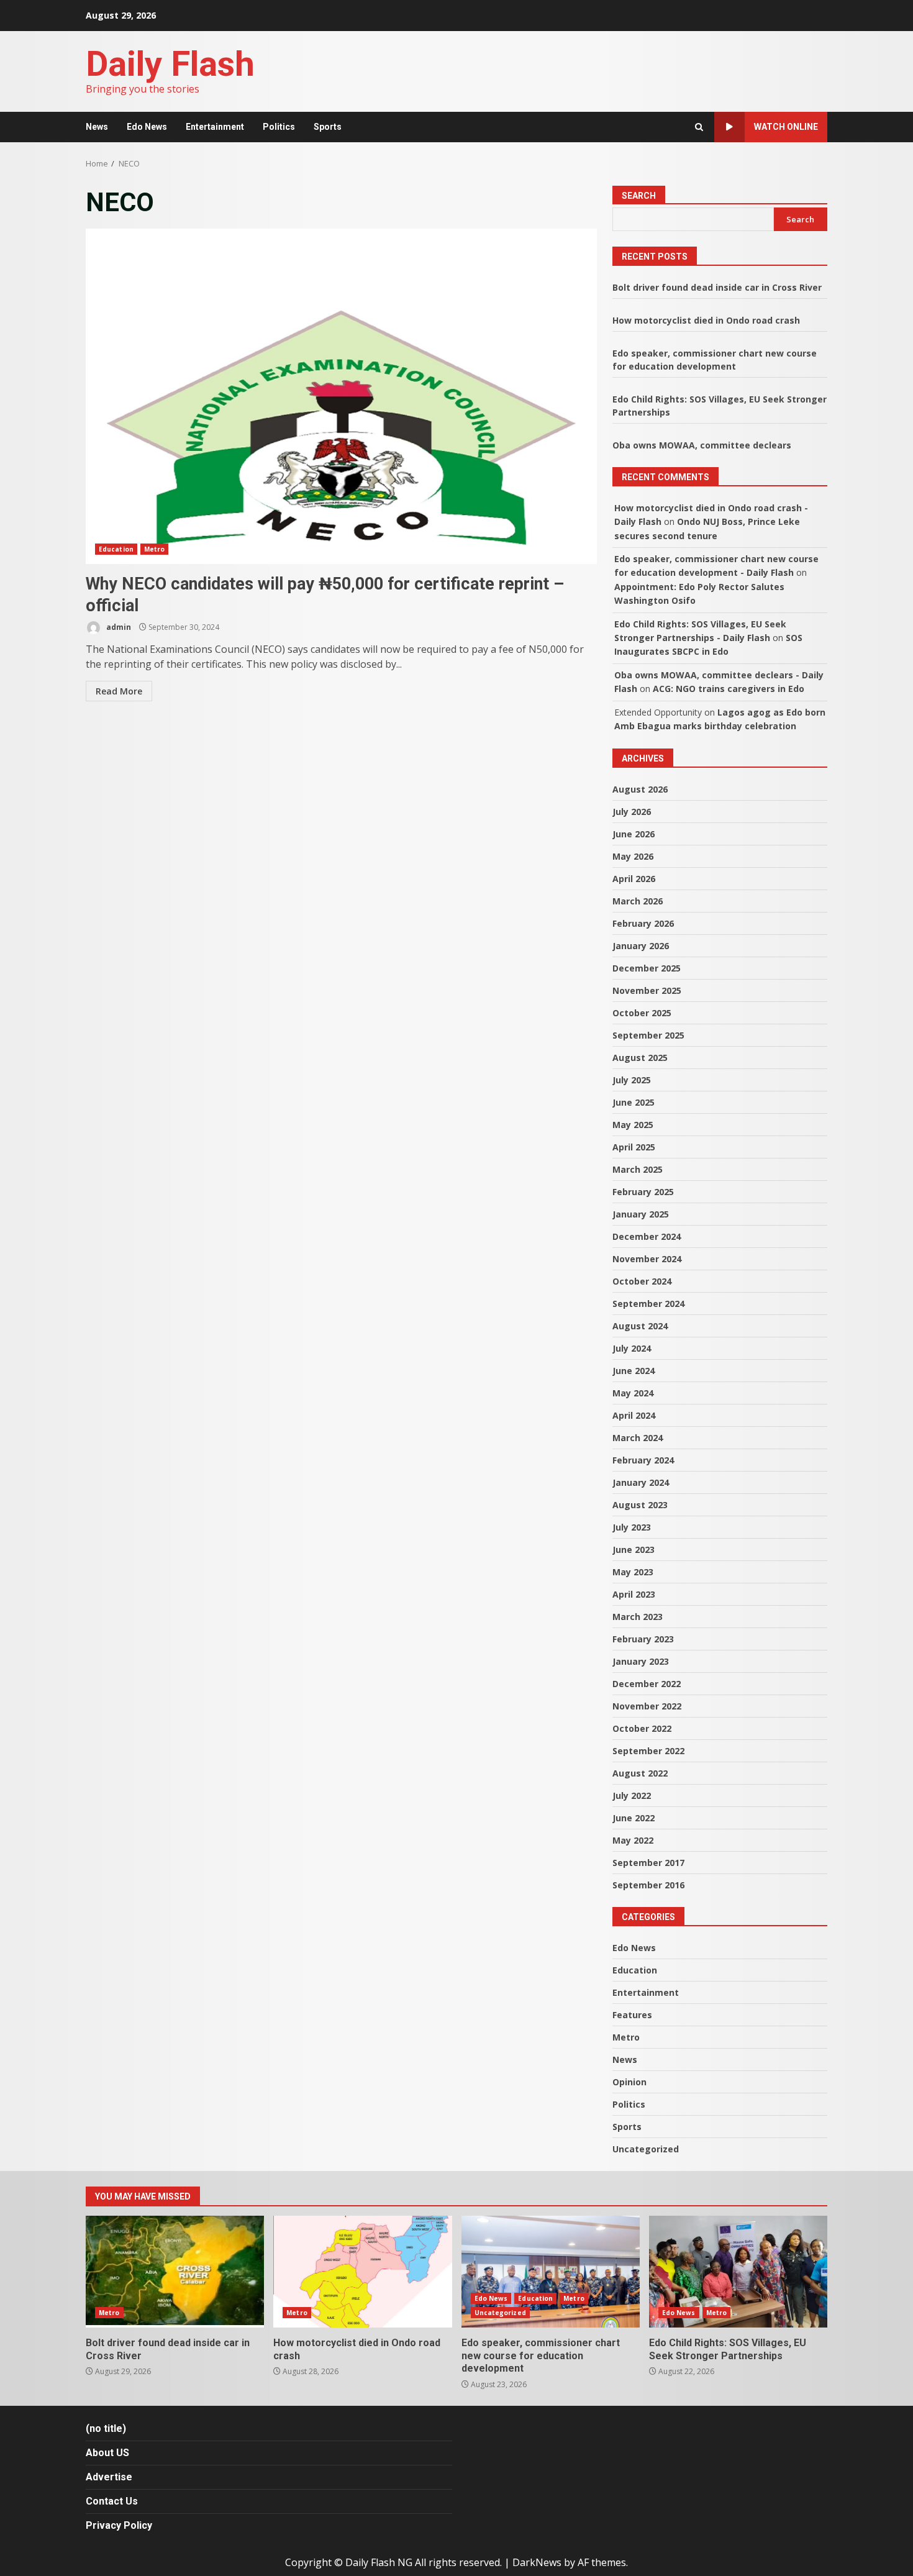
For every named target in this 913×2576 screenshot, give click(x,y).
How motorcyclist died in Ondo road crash (706, 320)
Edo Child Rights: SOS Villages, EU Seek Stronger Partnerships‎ (738, 2272)
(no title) (106, 2428)
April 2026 (634, 879)
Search (639, 196)
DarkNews (537, 2562)
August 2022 (640, 1773)
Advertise (109, 2477)
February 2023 (643, 1639)
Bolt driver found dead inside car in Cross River (717, 287)
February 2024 (643, 1460)
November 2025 (647, 990)
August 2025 (640, 1058)
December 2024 (647, 1236)
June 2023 (634, 1550)
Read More (119, 691)
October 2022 (642, 1728)
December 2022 (647, 1684)
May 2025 (633, 1125)
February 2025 (643, 1192)
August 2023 (640, 1505)
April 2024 (634, 1415)
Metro (155, 549)
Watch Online (786, 127)
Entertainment (215, 127)
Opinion (629, 2082)
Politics (279, 127)
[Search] (699, 127)
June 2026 (634, 834)
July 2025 (632, 1080)
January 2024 (641, 1482)
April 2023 (634, 1594)
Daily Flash (170, 64)
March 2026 (638, 901)
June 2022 (634, 1818)
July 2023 (632, 1527)
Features (632, 2015)
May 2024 (633, 1393)
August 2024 (640, 1326)
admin (118, 627)
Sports (328, 127)
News (97, 127)
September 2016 (648, 1885)
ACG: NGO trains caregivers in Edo (729, 689)
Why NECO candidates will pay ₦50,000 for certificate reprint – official (341, 396)
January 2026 (641, 946)
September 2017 (648, 1863)
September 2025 (648, 1035)
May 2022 (633, 1840)
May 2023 (633, 1572)
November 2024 (647, 1259)
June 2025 (634, 1102)
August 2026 (640, 789)
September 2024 (648, 1304)
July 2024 (632, 1348)
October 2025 (642, 1013)
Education (116, 549)
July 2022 (632, 1795)
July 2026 (632, 812)
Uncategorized (646, 2149)
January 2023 (641, 1661)
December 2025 (647, 968)
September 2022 (648, 1751)
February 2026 (643, 923)
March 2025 (638, 1169)
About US (107, 2453)
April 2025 (634, 1147)
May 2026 (633, 856)
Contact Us (112, 2501)
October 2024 (642, 1281)
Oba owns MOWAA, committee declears (702, 445)
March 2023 (638, 1617)
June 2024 (634, 1371)
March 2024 (638, 1438)
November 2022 (647, 1706)
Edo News (147, 127)
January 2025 (641, 1214)
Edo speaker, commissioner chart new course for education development (551, 2272)
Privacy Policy (119, 2525)
